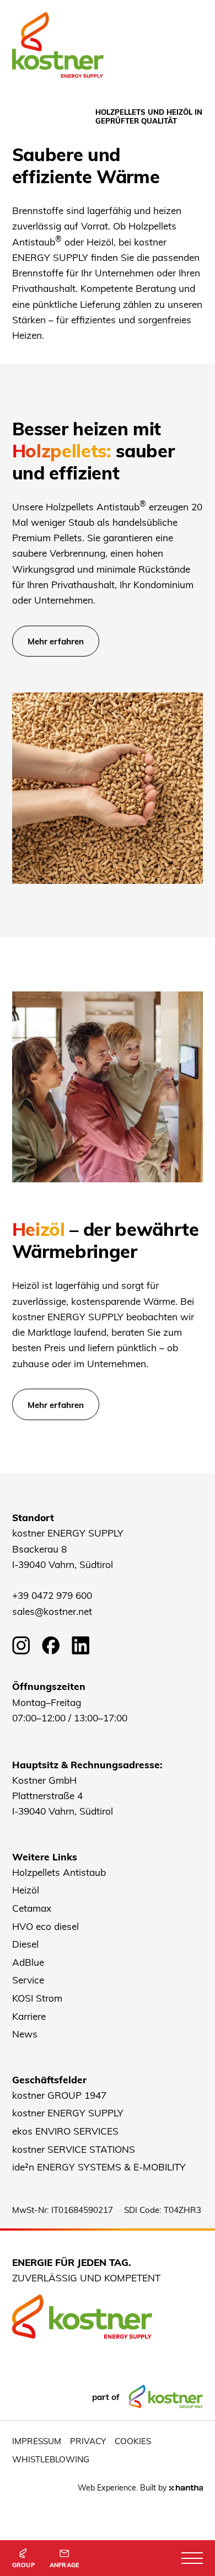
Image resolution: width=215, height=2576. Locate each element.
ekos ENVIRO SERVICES (65, 2131)
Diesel (25, 1944)
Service (28, 1980)
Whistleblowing (51, 2459)
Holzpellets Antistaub (59, 1872)
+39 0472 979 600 (52, 1595)
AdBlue (28, 1962)
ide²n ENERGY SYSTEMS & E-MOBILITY (99, 2167)
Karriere (29, 2016)
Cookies (133, 2441)
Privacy (88, 2441)
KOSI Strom (37, 1998)
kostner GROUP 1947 (59, 2095)
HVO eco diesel (45, 1926)
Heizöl (26, 1890)
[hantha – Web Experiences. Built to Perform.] (186, 2488)
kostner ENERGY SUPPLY (68, 2113)
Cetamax (32, 1908)
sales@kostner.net (52, 1611)
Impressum (37, 2441)
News (25, 2034)
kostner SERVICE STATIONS (74, 2149)
